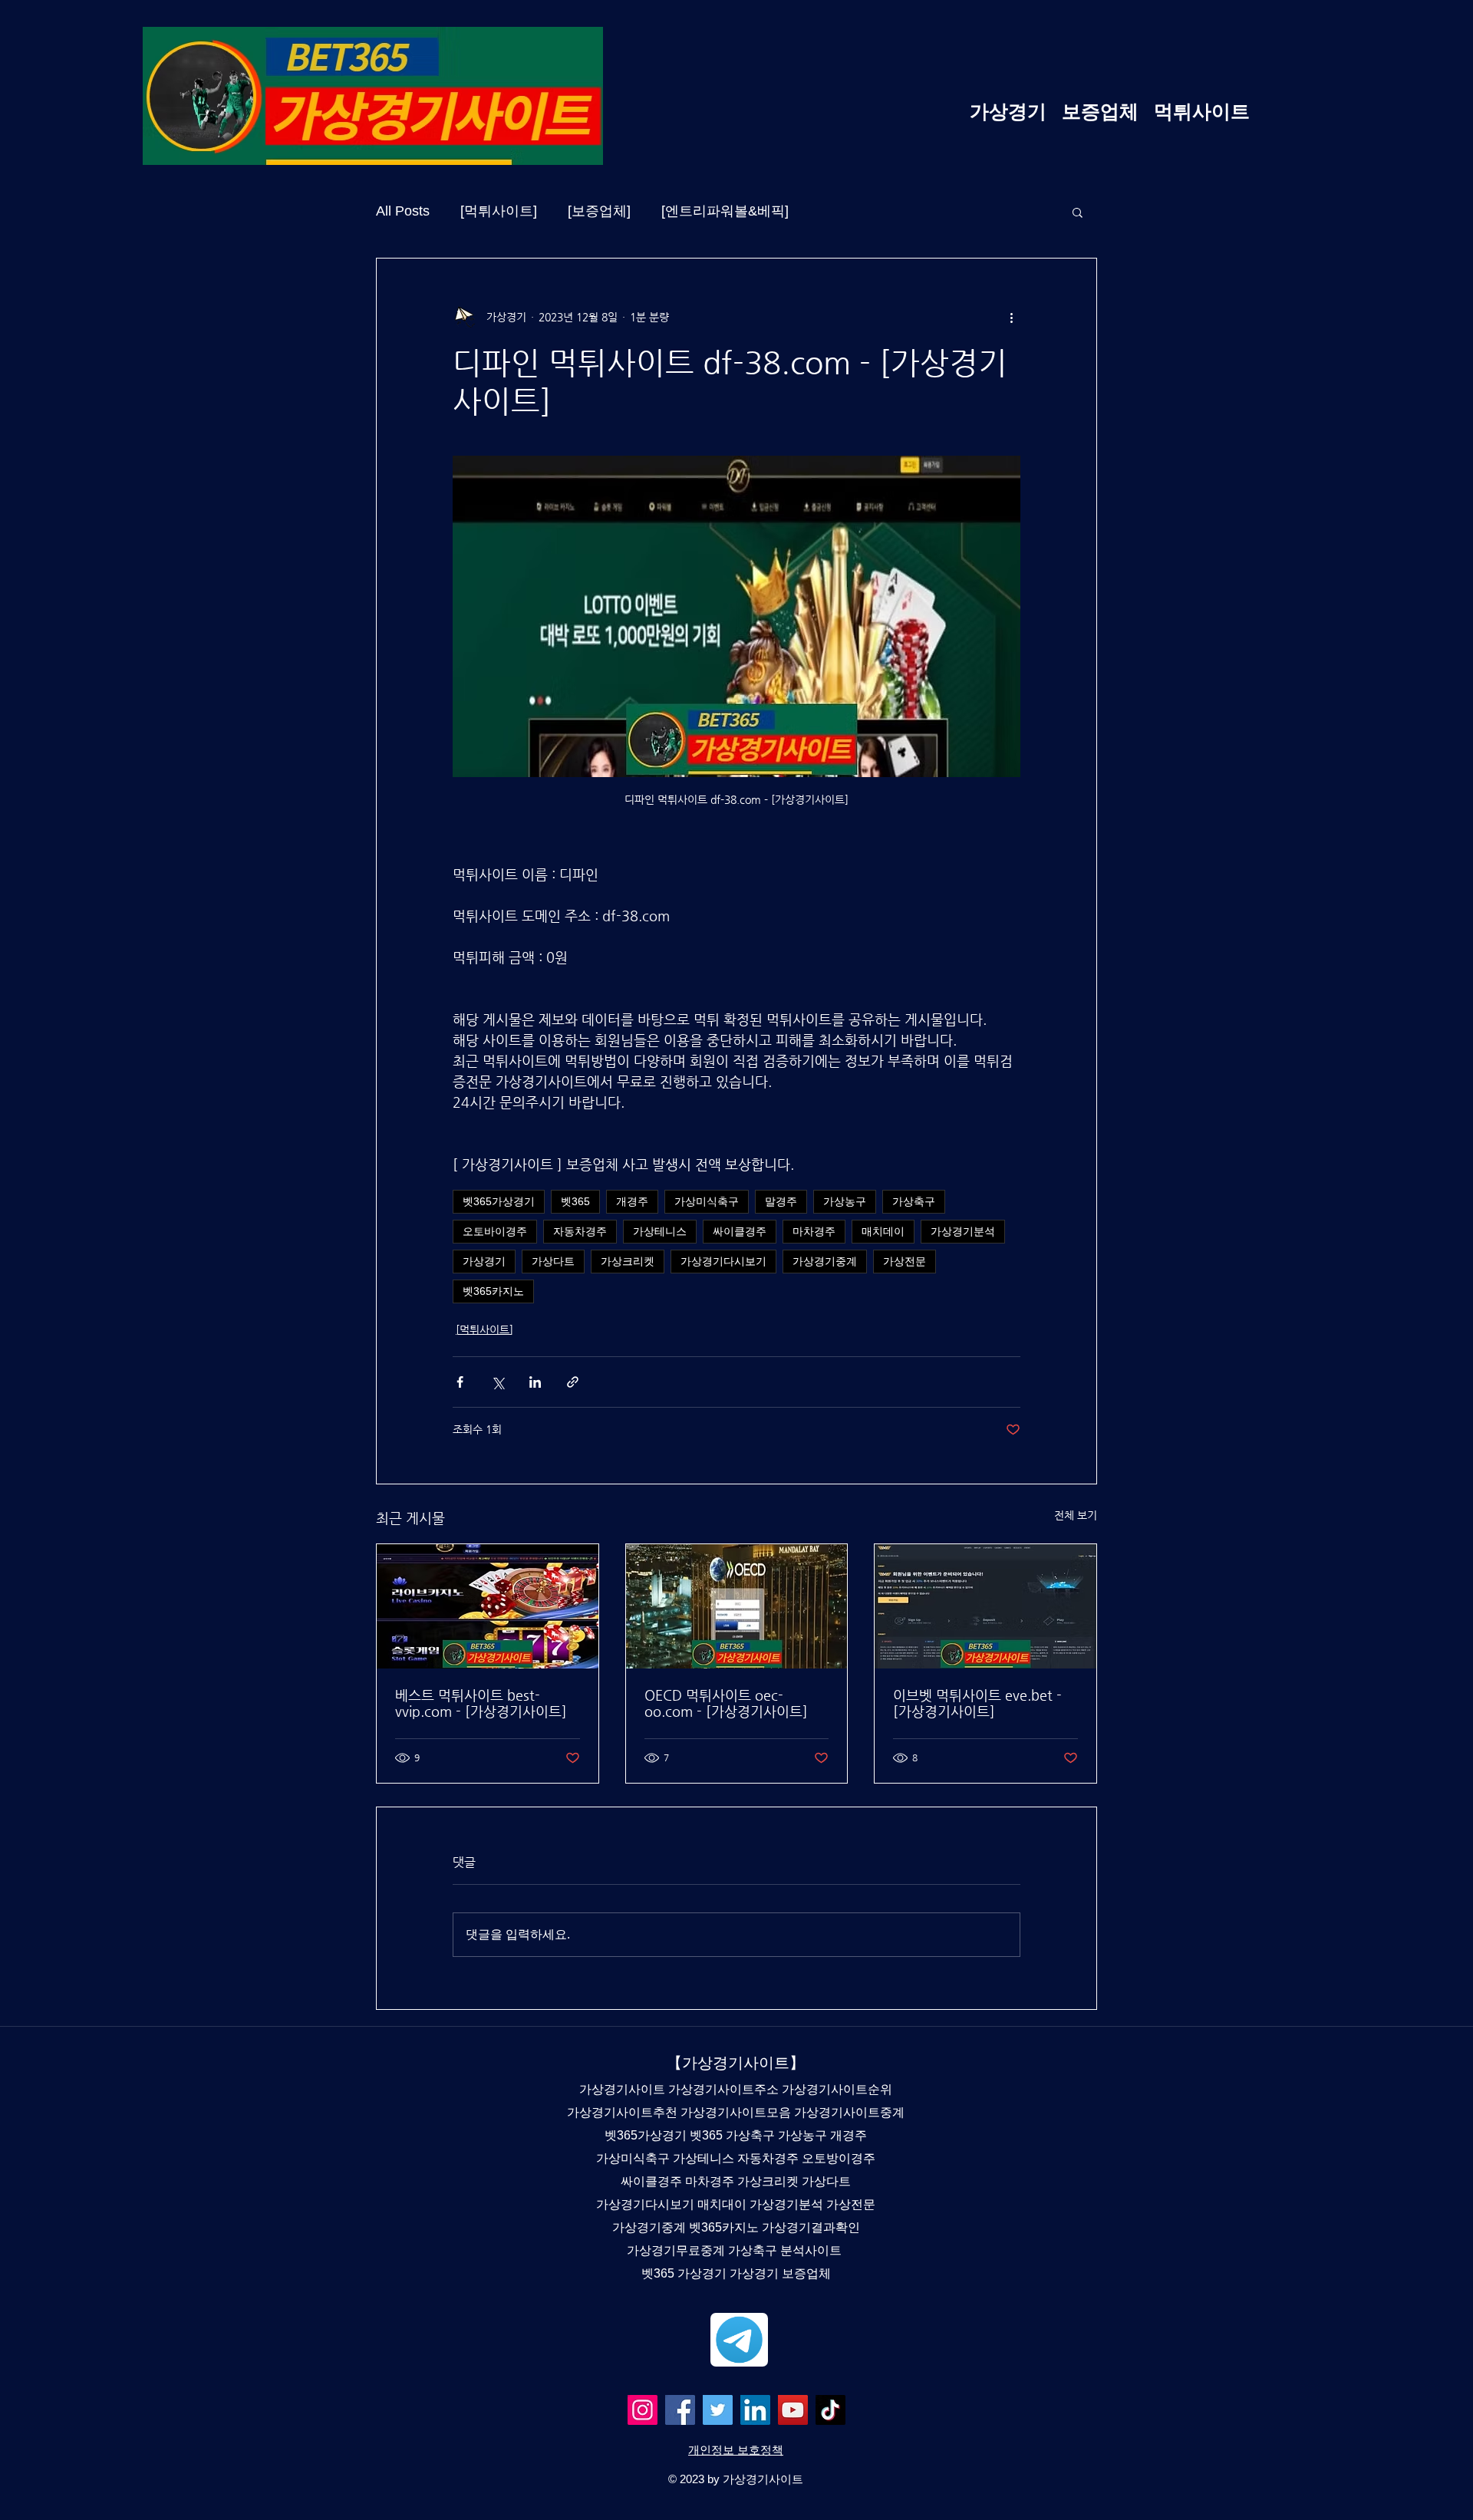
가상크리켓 (628, 1261)
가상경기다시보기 (723, 1261)
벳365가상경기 (499, 1201)
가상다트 (553, 1261)
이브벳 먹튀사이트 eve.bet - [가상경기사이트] (977, 1703)
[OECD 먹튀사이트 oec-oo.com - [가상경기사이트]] (737, 1606)
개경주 (632, 1201)
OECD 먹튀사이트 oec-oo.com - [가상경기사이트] (726, 1703)
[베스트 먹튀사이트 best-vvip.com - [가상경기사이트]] (488, 1606)
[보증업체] (599, 211)
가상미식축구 (707, 1201)
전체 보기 (1076, 1515)
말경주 (781, 1201)
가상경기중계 (825, 1261)
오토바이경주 (495, 1231)
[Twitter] (718, 2410)
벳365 (575, 1201)
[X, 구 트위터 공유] (498, 1382)
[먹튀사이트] (499, 211)
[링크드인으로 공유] (535, 1382)
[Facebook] (680, 2410)
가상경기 (484, 1261)
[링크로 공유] (573, 1382)
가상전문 (905, 1261)
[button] (1078, 212)
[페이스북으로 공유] (460, 1382)
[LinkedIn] (755, 2410)
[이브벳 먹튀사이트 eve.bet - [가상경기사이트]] (985, 1606)
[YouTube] (793, 2410)
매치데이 (883, 1231)
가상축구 (914, 1201)
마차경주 (814, 1231)
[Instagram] (643, 2410)
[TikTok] (830, 2410)
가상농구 (845, 1201)
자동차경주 (580, 1231)
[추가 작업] (1011, 317)
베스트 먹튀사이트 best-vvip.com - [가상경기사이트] (481, 1703)
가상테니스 (660, 1231)
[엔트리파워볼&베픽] (725, 211)
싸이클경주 (740, 1231)
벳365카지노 (493, 1291)
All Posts (403, 211)
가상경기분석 (963, 1231)
